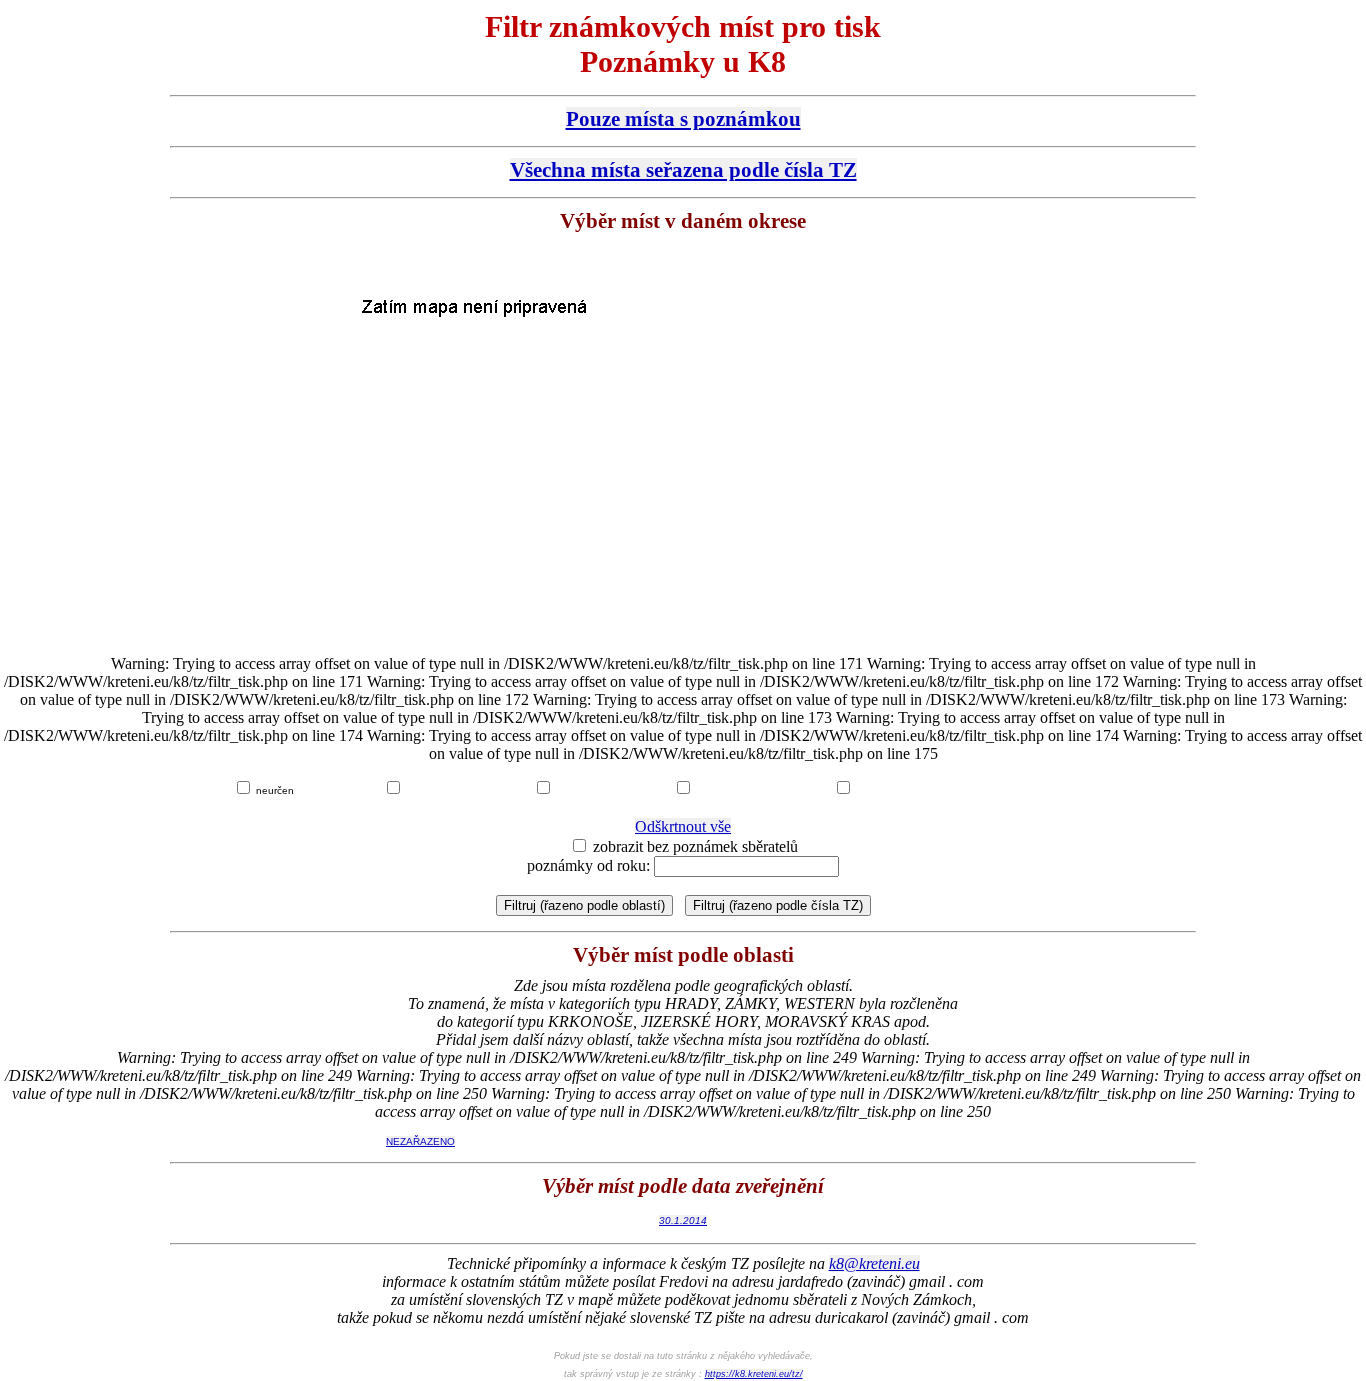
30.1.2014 (683, 1220)
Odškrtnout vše (683, 826)
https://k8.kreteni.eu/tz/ (754, 1374)
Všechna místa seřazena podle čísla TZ (683, 169)
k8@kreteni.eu (874, 1263)
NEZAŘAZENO (420, 1141)
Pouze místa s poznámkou (683, 118)
